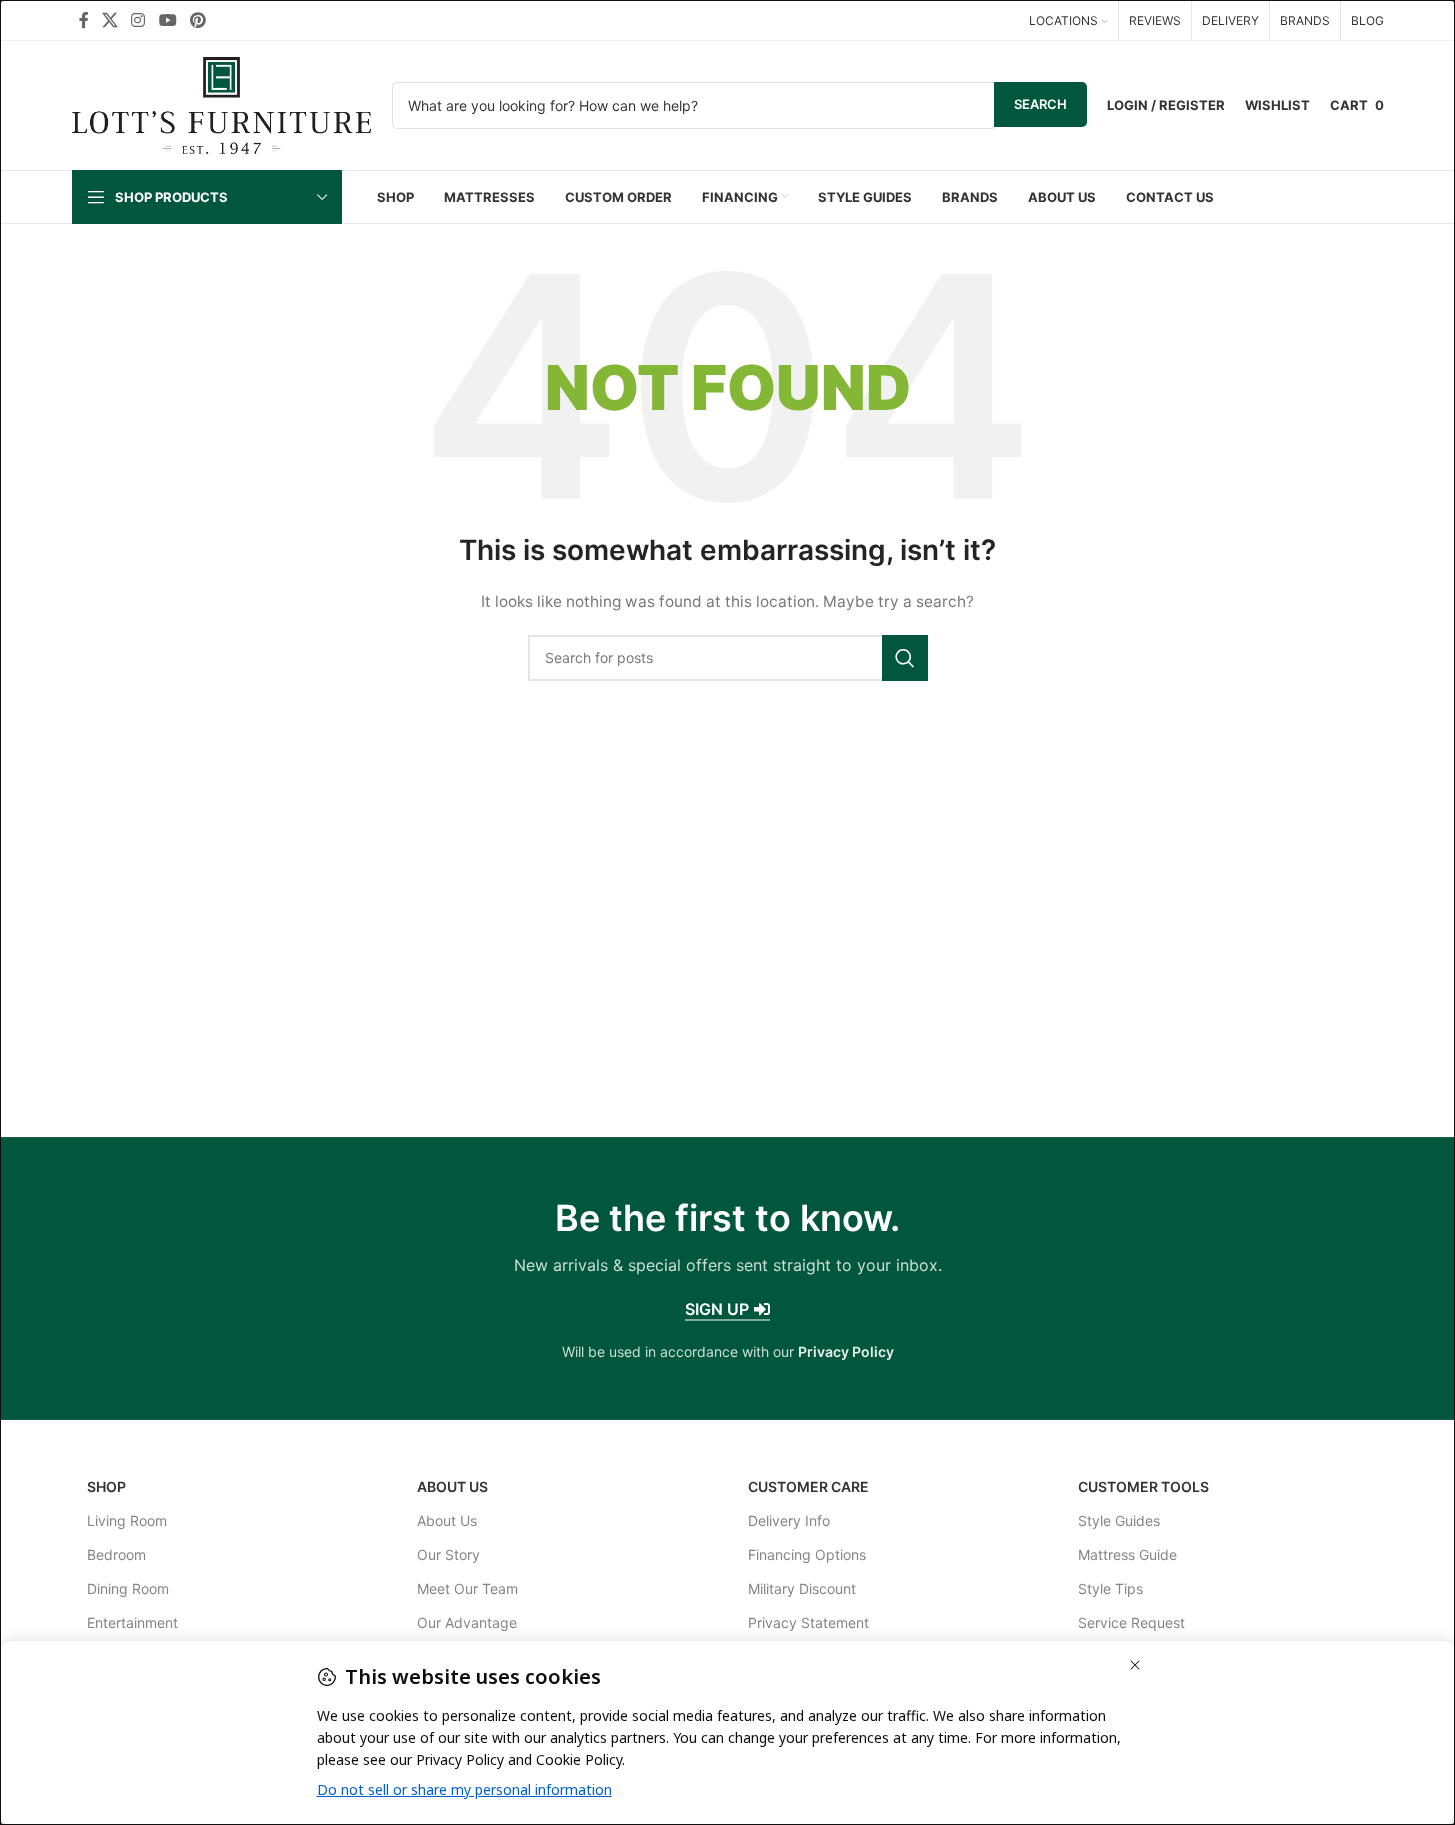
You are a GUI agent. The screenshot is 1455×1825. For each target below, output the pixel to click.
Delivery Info (789, 1520)
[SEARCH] (905, 658)
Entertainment (132, 1622)
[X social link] (110, 20)
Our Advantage (467, 1622)
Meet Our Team (467, 1588)
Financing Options (807, 1554)
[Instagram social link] (138, 20)
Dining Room (128, 1588)
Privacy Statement (808, 1622)
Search (1040, 104)
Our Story (448, 1554)
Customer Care (808, 1486)
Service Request (1131, 1622)
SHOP (106, 1486)
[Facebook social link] (84, 20)
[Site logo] (222, 103)
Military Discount (802, 1588)
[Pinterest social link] (197, 20)
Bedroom (116, 1554)
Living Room (127, 1520)
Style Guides (1119, 1520)
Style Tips (1110, 1588)
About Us (452, 1486)
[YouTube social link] (167, 20)
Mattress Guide (1127, 1554)
